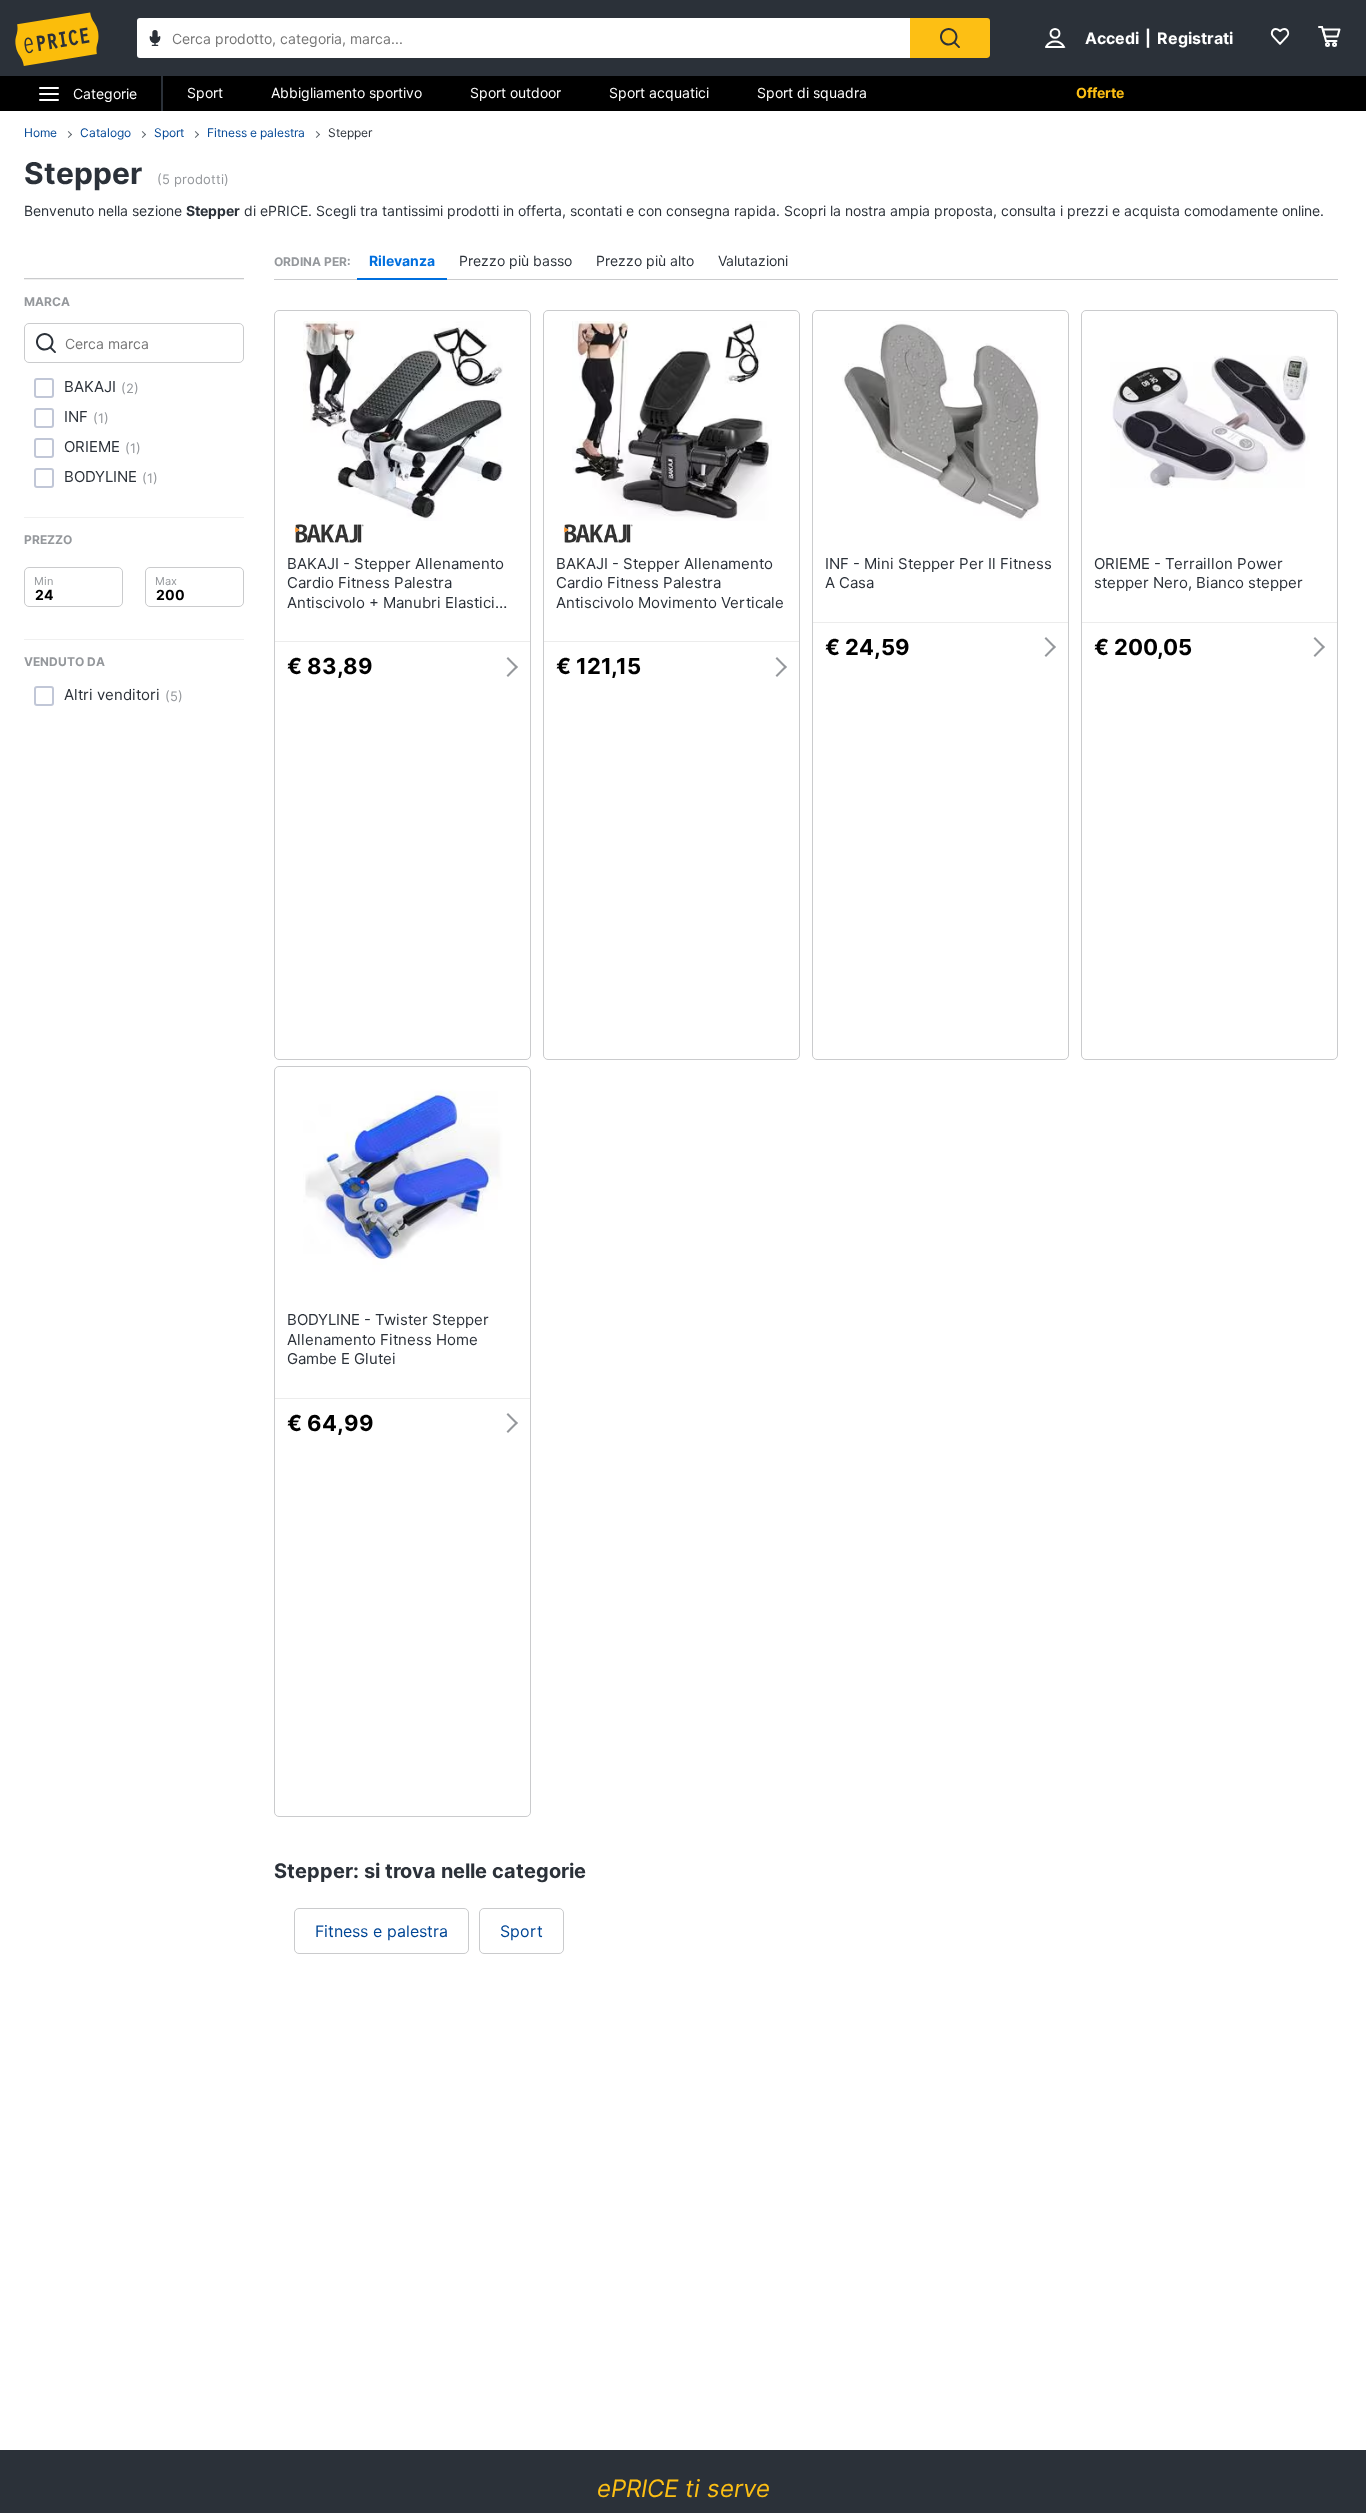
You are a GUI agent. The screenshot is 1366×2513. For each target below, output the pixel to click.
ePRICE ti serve (683, 2488)
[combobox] (523, 38)
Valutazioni (753, 260)
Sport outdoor (515, 92)
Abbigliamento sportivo (346, 92)
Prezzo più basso (515, 260)
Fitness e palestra (256, 132)
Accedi (1112, 38)
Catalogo (105, 132)
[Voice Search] (155, 40)
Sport (205, 92)
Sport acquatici (659, 92)
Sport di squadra (812, 92)
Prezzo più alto (645, 260)
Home (40, 132)
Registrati (1195, 38)
